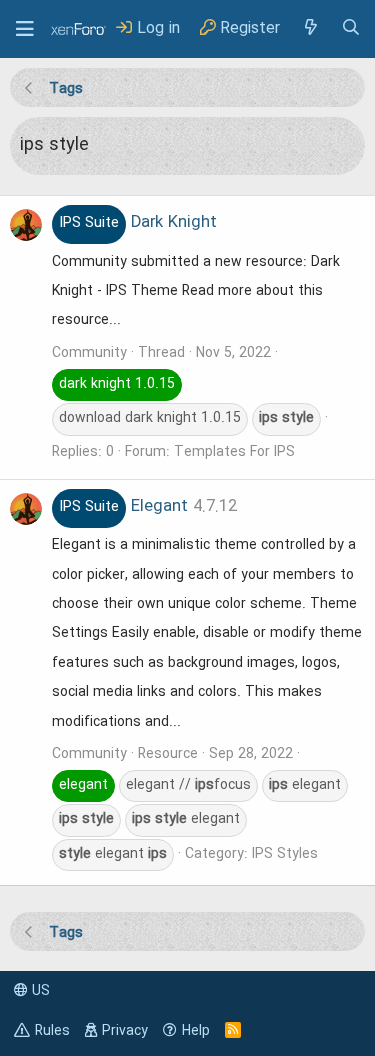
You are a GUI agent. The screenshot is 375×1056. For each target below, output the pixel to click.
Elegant (123, 507)
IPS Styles (285, 854)
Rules (52, 1031)
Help (196, 1031)
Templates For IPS (234, 452)
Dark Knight (138, 223)
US (39, 991)
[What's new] (310, 28)
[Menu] (25, 29)
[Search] (351, 28)
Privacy (125, 1031)
